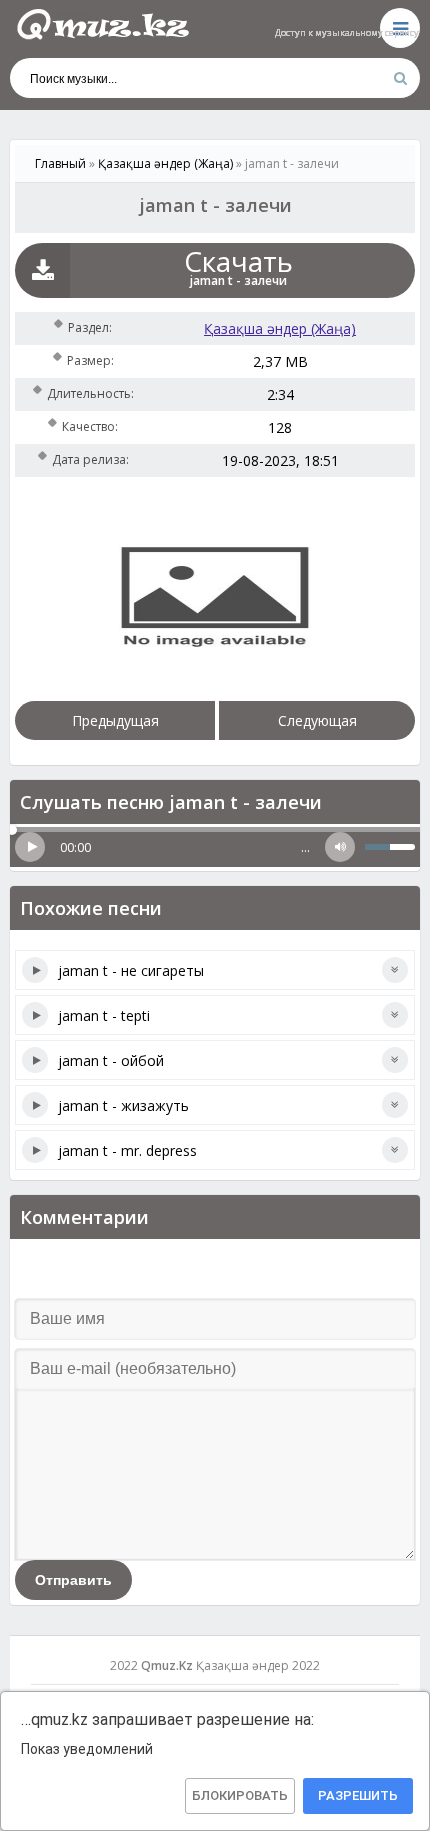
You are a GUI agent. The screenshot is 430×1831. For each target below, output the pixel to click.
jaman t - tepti (104, 1015)
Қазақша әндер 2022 (258, 1665)
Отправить (73, 1580)
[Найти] (400, 78)
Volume (340, 847)
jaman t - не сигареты (131, 970)
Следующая (317, 720)
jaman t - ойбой (111, 1060)
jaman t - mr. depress (127, 1150)
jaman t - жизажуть (123, 1105)
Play (30, 847)
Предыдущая (115, 720)
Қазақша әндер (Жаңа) (280, 328)
